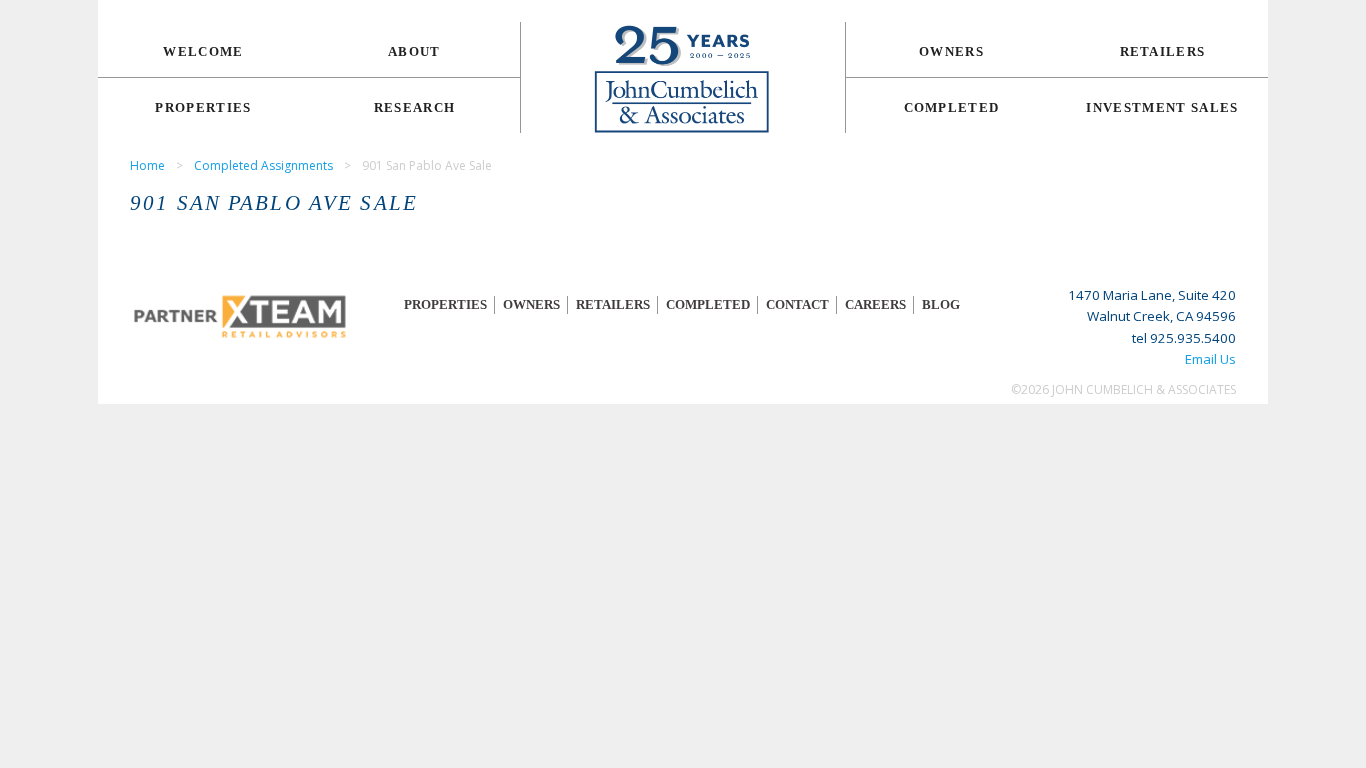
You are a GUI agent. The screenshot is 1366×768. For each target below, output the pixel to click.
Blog (941, 304)
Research (415, 107)
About (414, 51)
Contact (797, 304)
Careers (875, 304)
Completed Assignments (263, 165)
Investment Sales (1162, 107)
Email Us (1210, 359)
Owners (951, 51)
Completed (952, 107)
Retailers (1163, 51)
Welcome (203, 51)
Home (147, 165)
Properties (203, 107)
